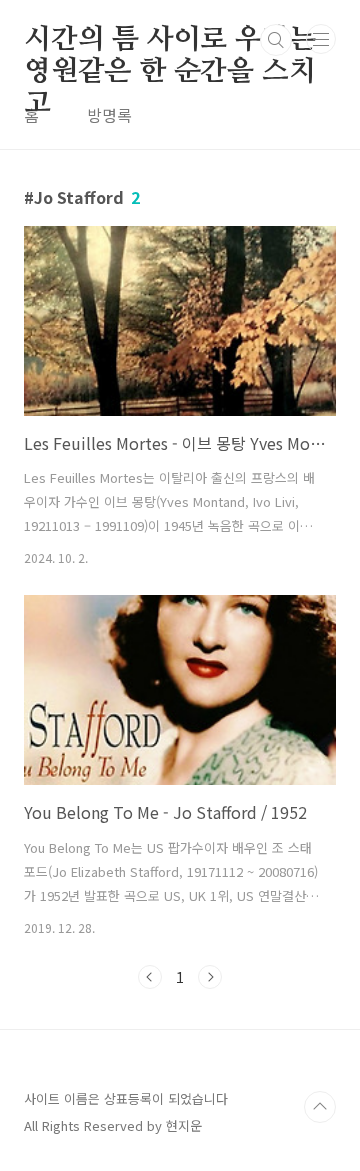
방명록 (109, 115)
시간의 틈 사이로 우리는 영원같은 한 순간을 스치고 (169, 41)
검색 (276, 40)
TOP (320, 1107)
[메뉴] (321, 39)
